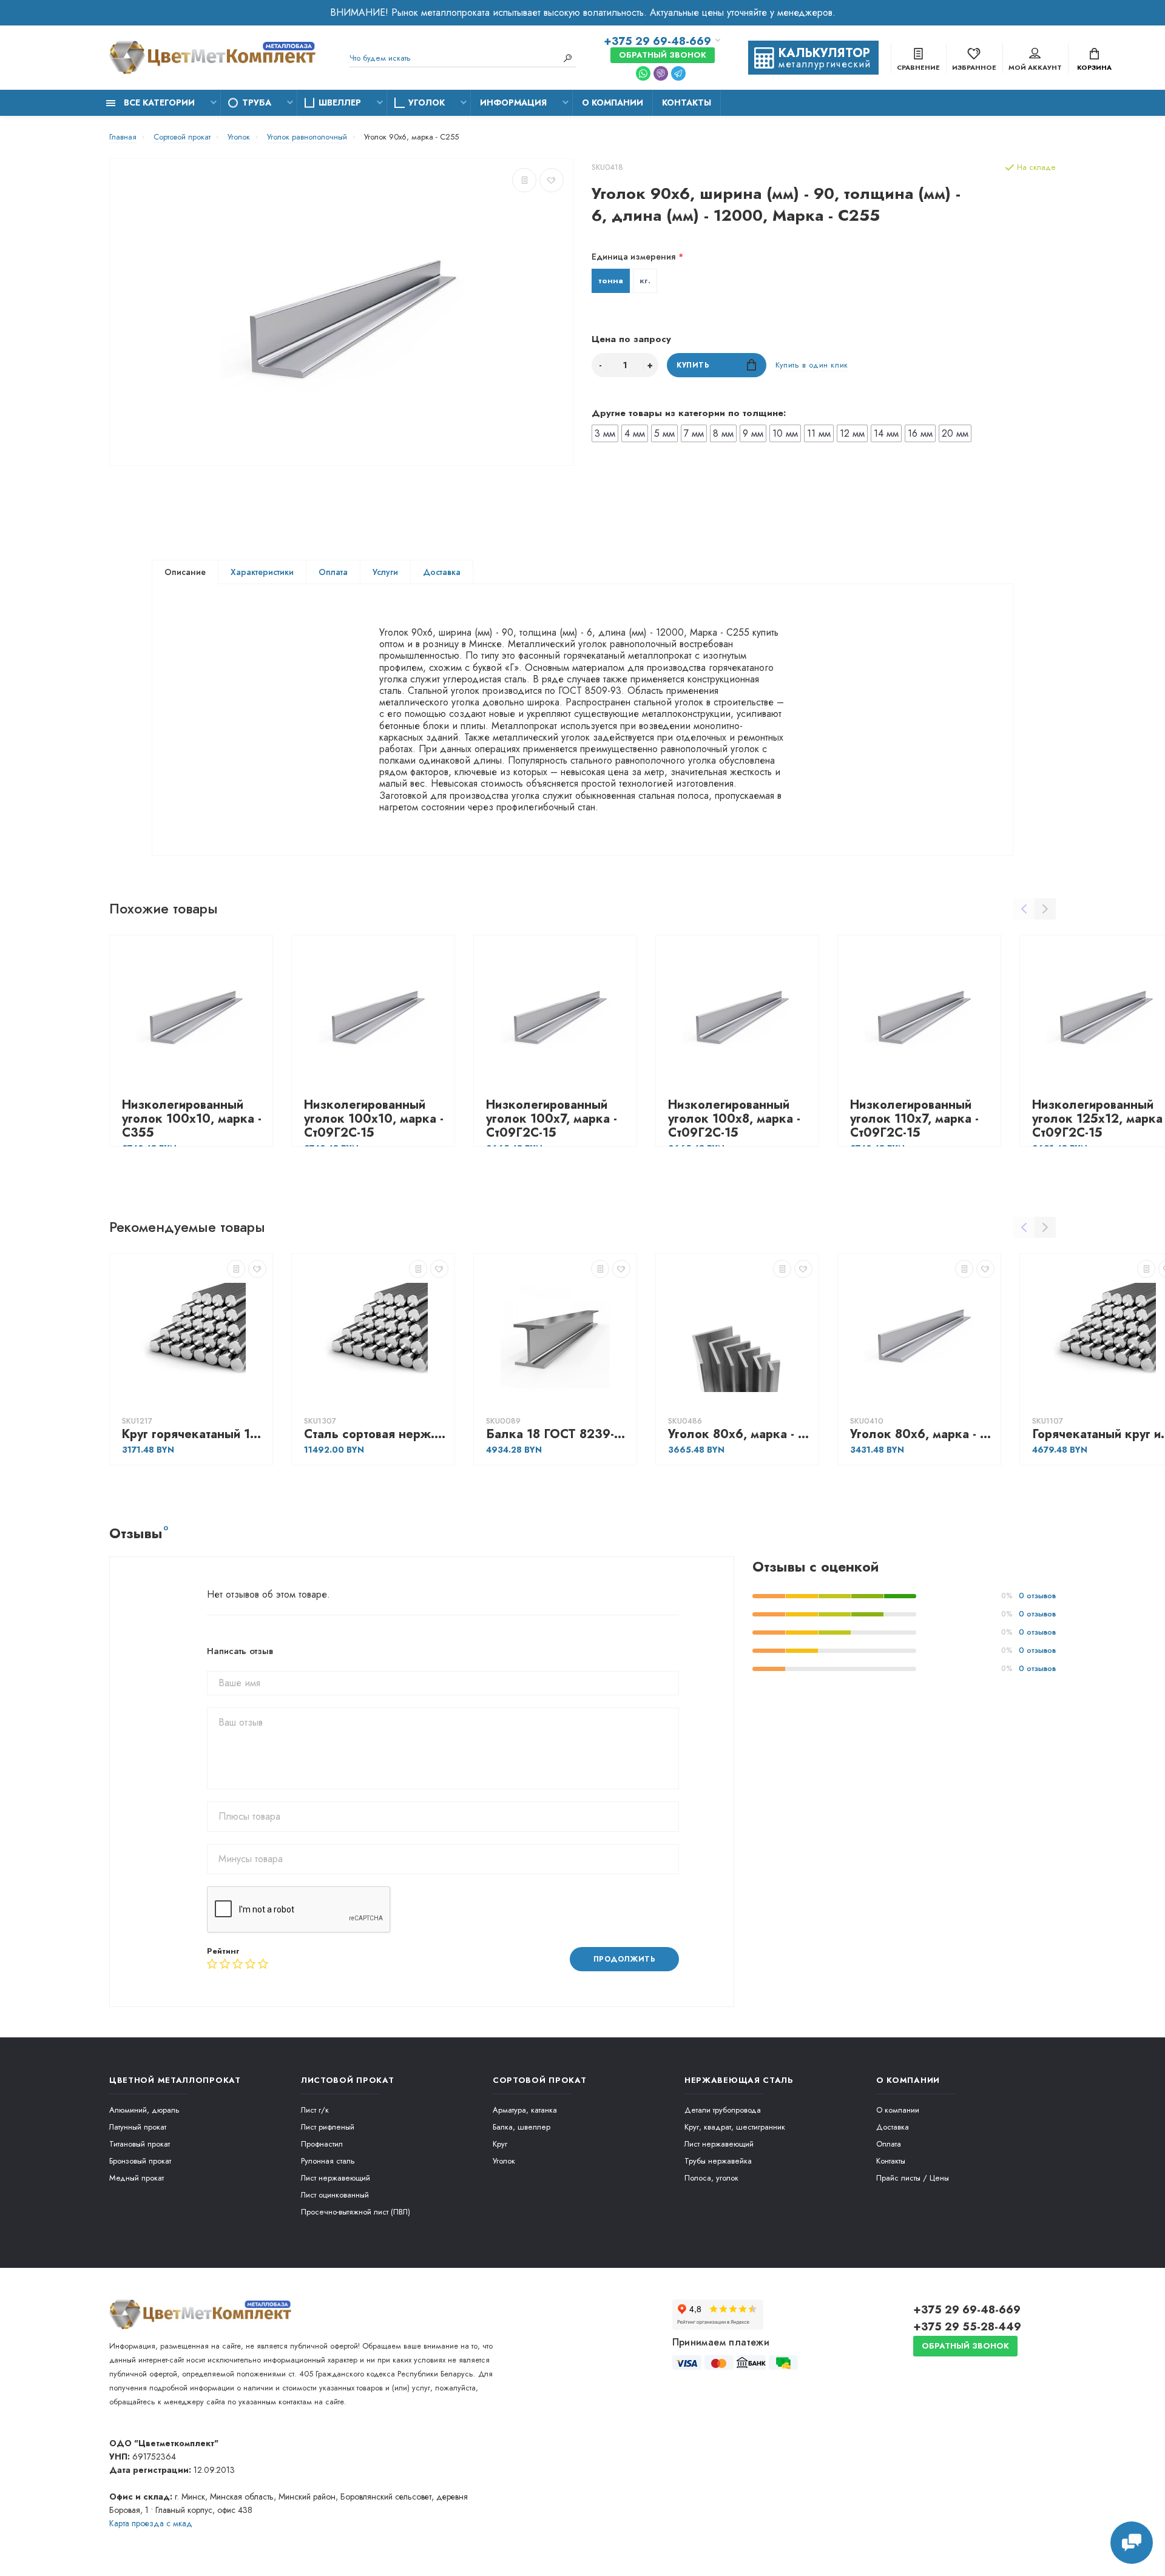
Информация (513, 103)
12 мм (852, 433)
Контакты (687, 103)
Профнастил (322, 2144)
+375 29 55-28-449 (967, 2327)
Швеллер (340, 103)
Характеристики (262, 572)
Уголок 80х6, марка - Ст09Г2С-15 (740, 1434)
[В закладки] (552, 180)
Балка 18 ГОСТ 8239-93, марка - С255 (558, 1434)
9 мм (753, 433)
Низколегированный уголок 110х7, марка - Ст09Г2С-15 (914, 1119)
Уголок (427, 103)
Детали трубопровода (723, 2110)
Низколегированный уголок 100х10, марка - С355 (192, 1119)
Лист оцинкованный (335, 2195)
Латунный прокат (138, 2127)
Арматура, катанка (525, 2110)
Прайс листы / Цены (913, 2178)
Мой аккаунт (1035, 67)
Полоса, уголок (711, 2178)
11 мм (819, 433)
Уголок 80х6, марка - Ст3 (922, 1434)
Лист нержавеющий (336, 2178)
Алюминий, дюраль (144, 2110)
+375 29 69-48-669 (657, 41)
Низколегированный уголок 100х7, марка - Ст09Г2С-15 (552, 1119)
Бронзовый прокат (140, 2161)
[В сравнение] (524, 180)
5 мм (664, 433)
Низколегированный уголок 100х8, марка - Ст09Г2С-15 (734, 1119)
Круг (500, 2144)
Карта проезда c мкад (151, 2523)
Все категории (158, 103)
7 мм (694, 433)
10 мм (785, 433)
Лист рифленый (328, 2127)
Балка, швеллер (522, 2127)
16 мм (920, 433)
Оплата (333, 572)
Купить (693, 365)
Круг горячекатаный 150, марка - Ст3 (194, 1434)
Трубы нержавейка (718, 2161)
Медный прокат (137, 2178)
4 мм (635, 433)
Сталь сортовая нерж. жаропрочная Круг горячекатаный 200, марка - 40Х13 (376, 1434)
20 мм (955, 433)
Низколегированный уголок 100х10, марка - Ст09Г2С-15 (374, 1119)
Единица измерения (633, 257)
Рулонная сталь (328, 2161)
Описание (185, 572)
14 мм (886, 433)
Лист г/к (315, 2110)
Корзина (1094, 67)
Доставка (442, 572)
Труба (257, 103)
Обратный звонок (663, 55)
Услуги (385, 572)
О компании (613, 103)
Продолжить (625, 1959)
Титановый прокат (140, 2144)
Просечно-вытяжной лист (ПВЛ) (356, 2212)
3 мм (605, 433)
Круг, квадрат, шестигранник (735, 2127)
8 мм (723, 433)
